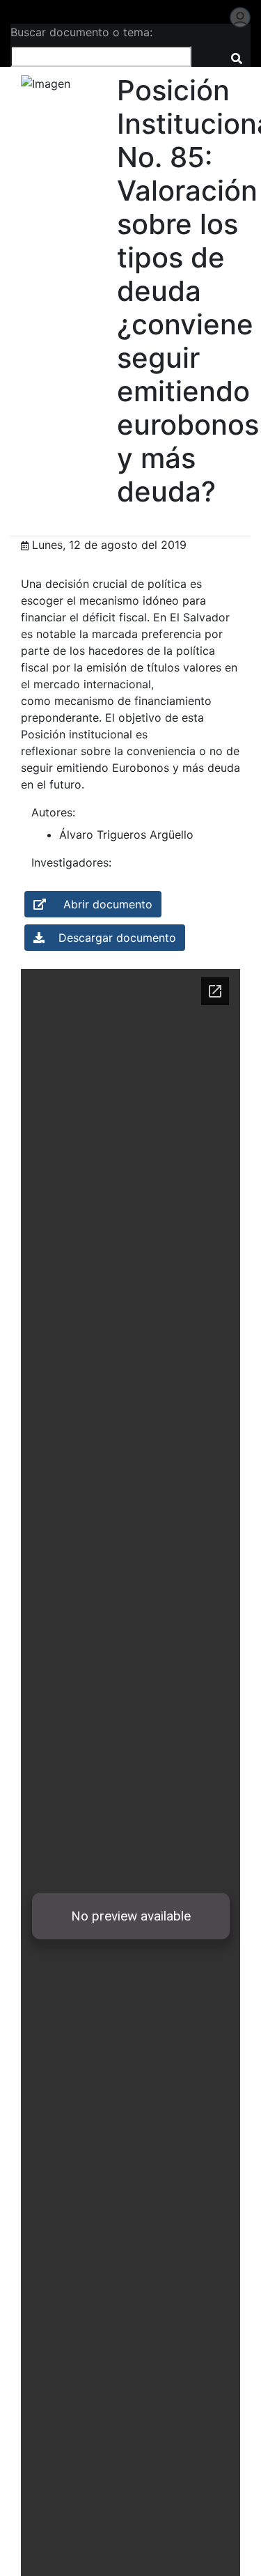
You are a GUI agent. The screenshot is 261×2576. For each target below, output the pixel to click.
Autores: (53, 812)
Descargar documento (110, 938)
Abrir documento (99, 904)
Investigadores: (71, 862)
